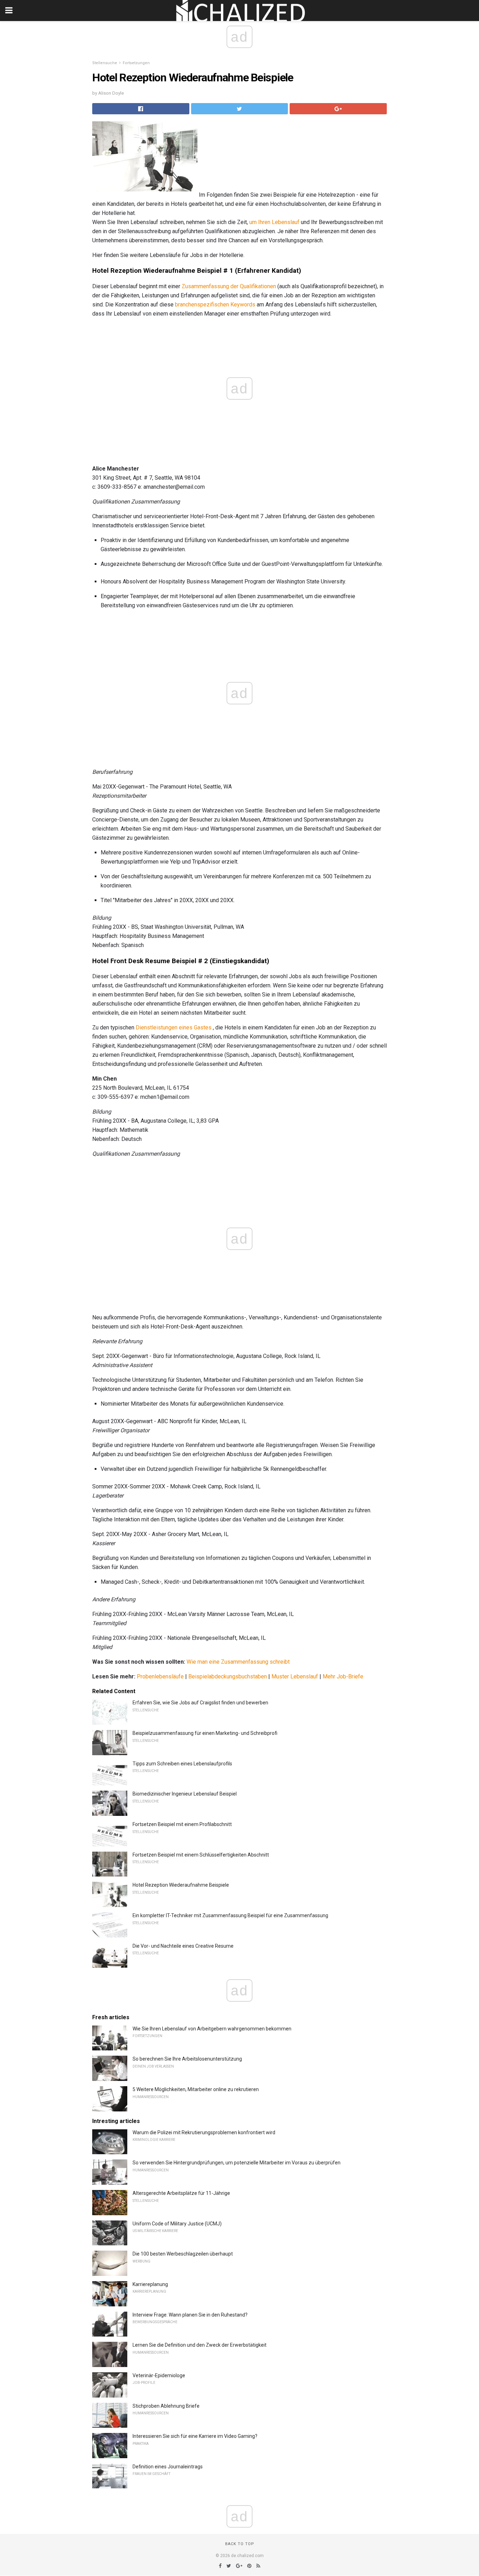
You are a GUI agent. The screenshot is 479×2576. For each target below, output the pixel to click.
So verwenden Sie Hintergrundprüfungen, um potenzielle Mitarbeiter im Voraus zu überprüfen (237, 2163)
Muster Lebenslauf (295, 1676)
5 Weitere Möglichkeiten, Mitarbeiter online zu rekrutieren (196, 2089)
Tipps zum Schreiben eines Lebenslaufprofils (182, 1764)
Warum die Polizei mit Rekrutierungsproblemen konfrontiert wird (204, 2132)
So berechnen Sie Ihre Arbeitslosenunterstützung (187, 2059)
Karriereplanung (150, 2284)
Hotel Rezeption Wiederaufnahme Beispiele (181, 1885)
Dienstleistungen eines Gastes (174, 1027)
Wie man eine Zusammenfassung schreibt (238, 1662)
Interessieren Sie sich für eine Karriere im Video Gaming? (195, 2436)
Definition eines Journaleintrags (168, 2467)
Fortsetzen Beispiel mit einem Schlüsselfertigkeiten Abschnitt (201, 1855)
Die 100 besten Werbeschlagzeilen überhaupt (183, 2254)
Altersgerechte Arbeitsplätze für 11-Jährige (181, 2193)
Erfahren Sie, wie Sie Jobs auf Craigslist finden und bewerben (200, 1703)
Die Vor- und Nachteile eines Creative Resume (183, 1946)
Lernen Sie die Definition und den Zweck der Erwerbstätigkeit (200, 2345)
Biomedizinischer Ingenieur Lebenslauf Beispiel (185, 1794)
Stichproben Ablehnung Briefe (166, 2406)
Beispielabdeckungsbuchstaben (228, 1676)
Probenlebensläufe (160, 1676)
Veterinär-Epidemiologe (159, 2375)
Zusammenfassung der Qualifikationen (229, 286)
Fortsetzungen (136, 63)
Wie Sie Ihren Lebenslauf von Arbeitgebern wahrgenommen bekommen (212, 2029)
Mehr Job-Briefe (343, 1676)
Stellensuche (105, 63)
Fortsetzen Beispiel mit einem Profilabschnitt (182, 1824)
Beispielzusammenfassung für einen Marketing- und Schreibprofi (205, 1733)
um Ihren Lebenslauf (274, 222)
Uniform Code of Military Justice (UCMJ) (177, 2224)
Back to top (240, 2544)
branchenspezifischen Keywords (215, 305)
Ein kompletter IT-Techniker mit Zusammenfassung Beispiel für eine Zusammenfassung (230, 1915)
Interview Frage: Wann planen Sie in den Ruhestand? (190, 2315)
